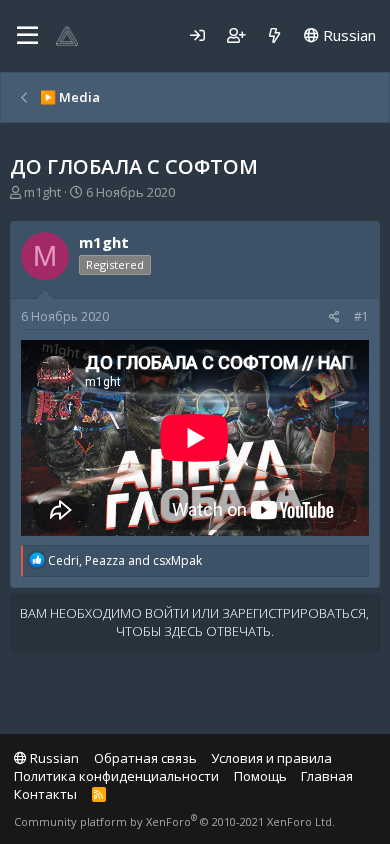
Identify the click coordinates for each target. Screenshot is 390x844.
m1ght (42, 192)
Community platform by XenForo (174, 821)
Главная (327, 776)
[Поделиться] (334, 317)
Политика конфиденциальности (116, 776)
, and (125, 560)
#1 (361, 316)
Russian (347, 35)
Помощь (260, 776)
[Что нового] (274, 35)
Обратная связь (145, 758)
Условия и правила (271, 758)
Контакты (45, 794)
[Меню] (27, 36)
